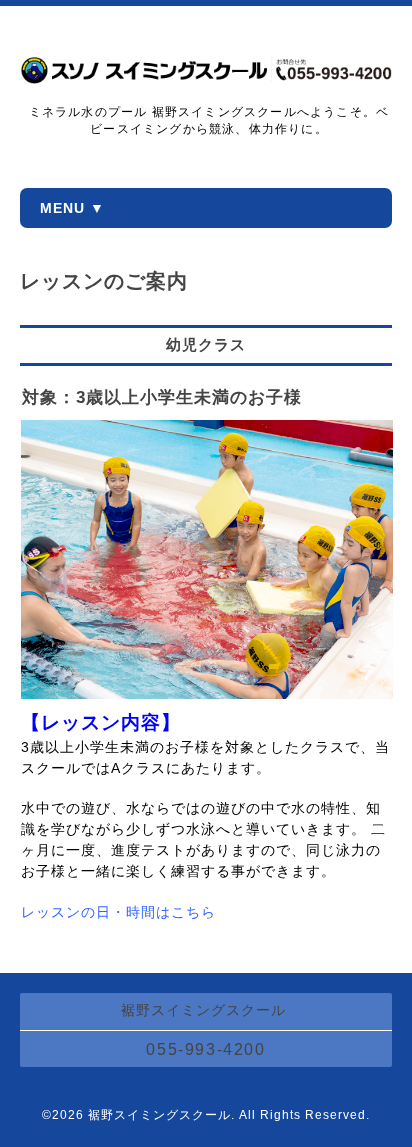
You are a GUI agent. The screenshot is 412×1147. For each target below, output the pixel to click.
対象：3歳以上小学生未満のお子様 (162, 397)
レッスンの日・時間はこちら (118, 912)
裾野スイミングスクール (159, 1115)
